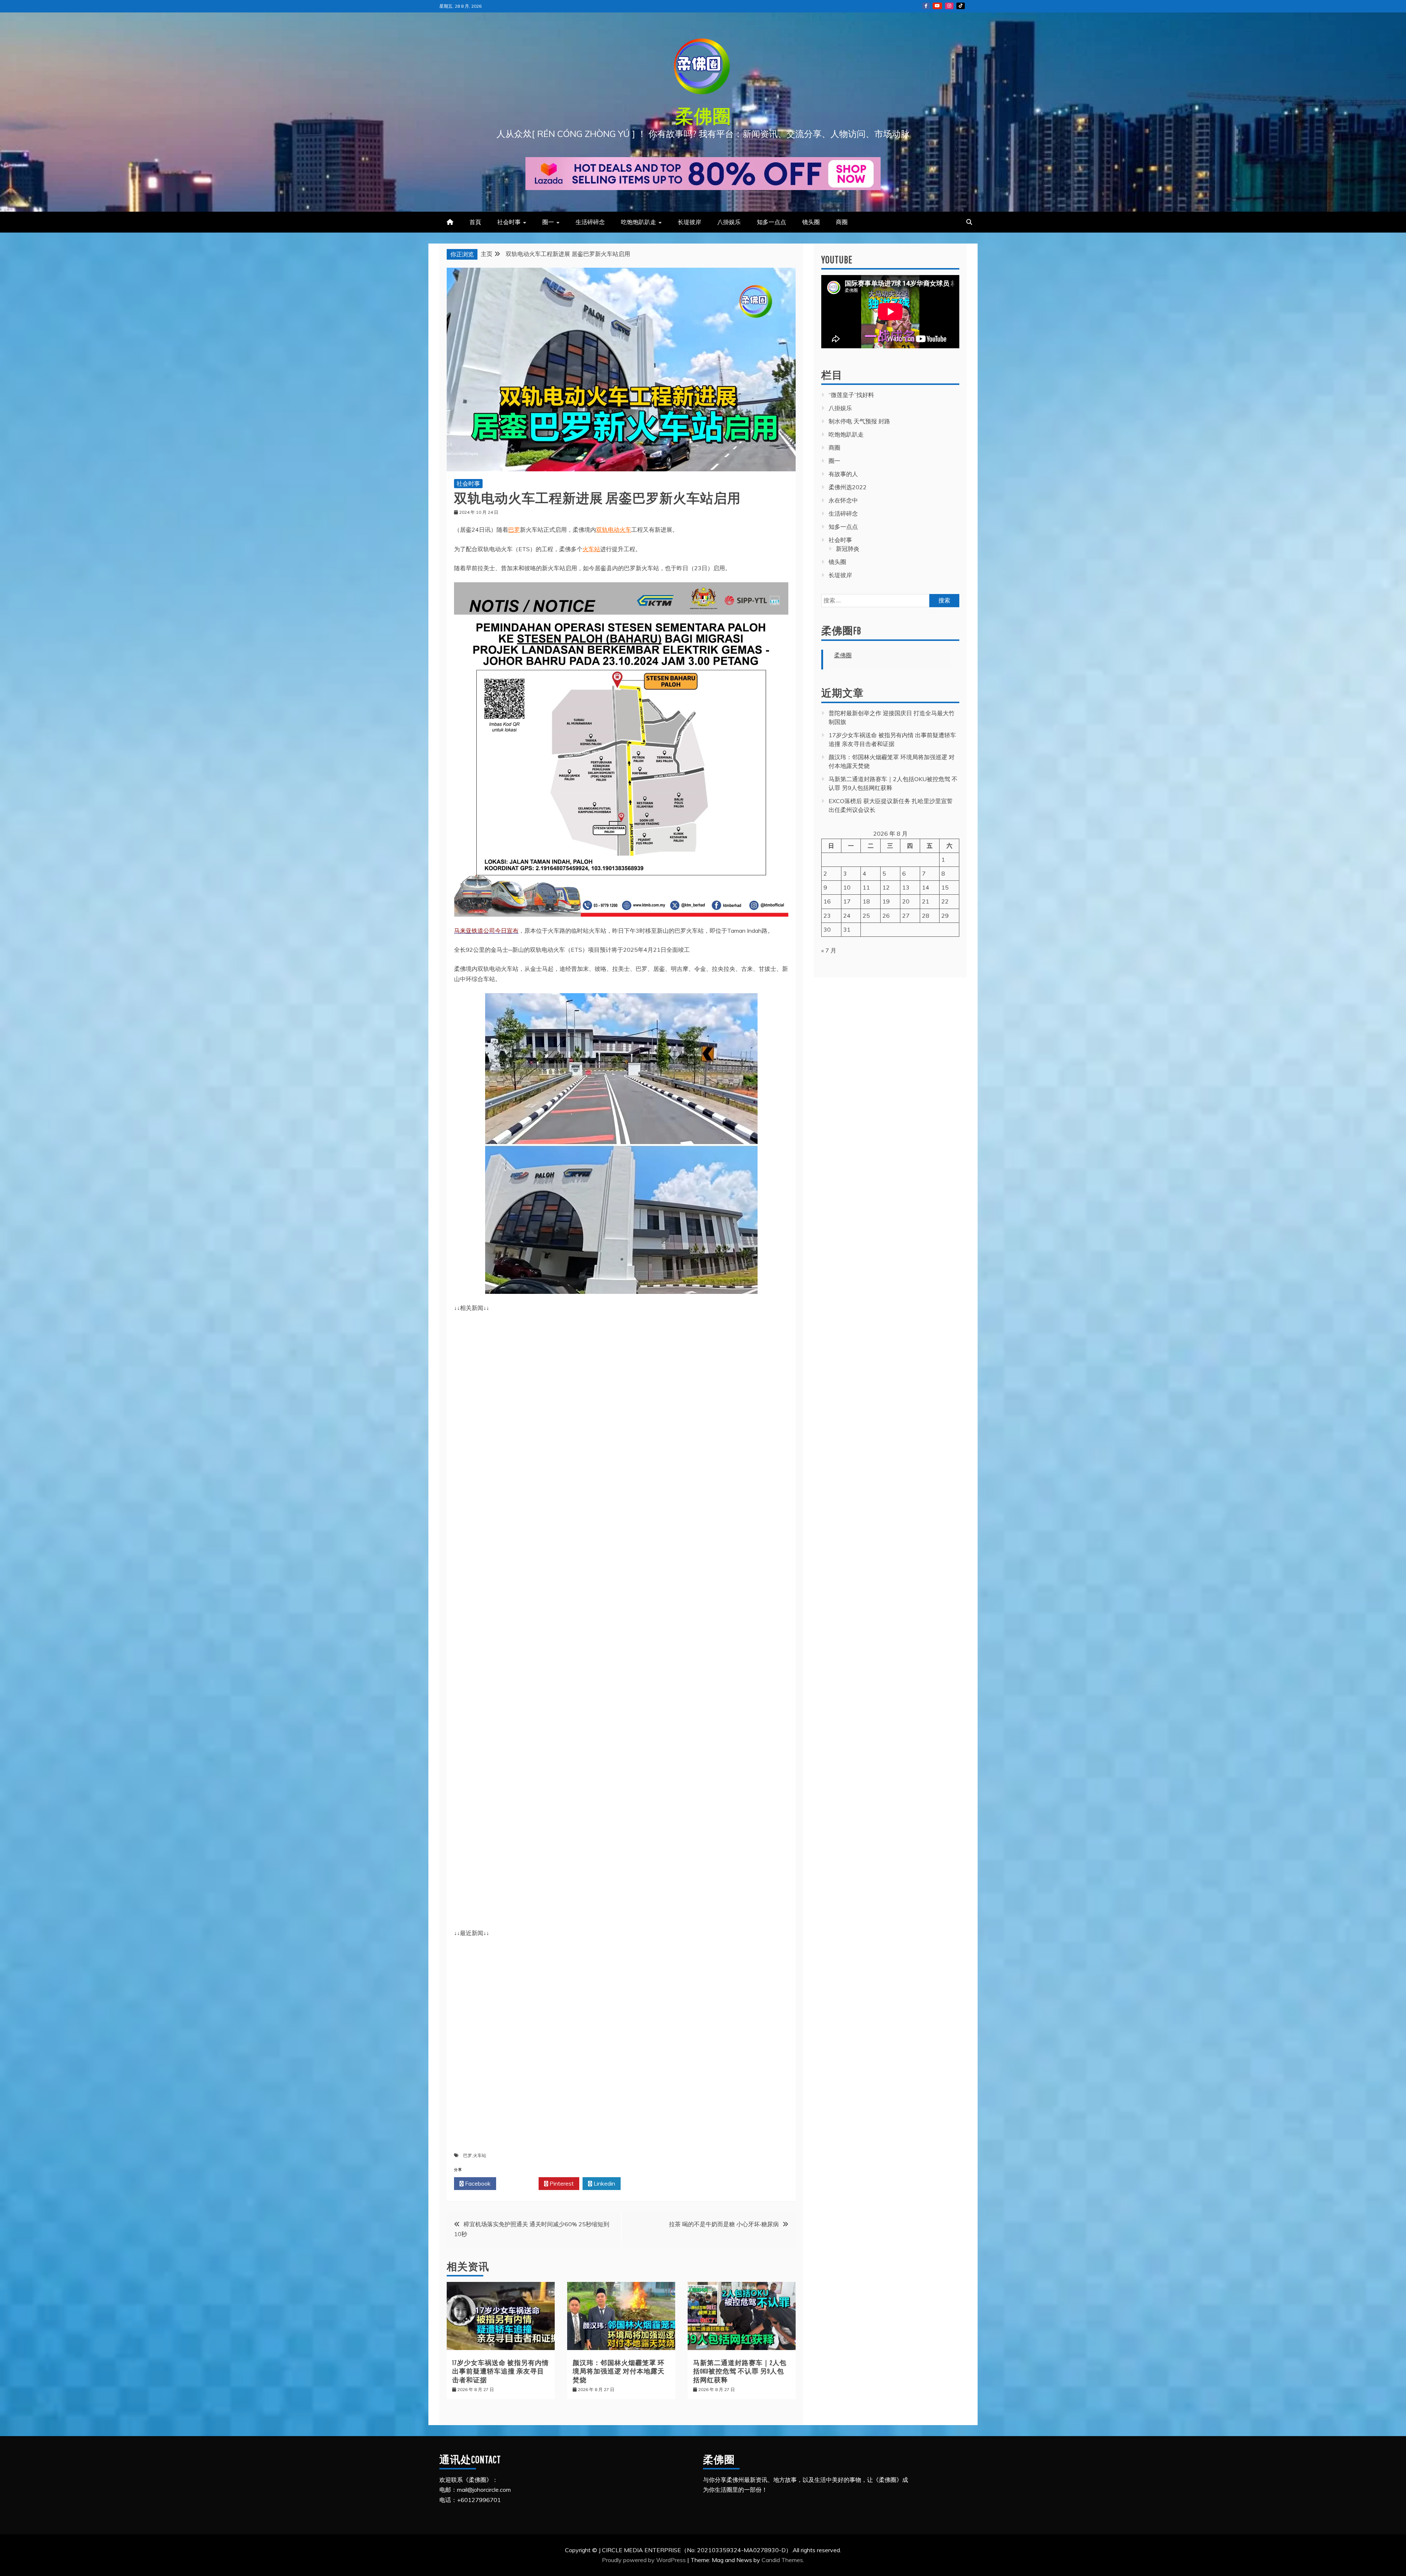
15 (945, 887)
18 (866, 901)
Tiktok (961, 6)
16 (827, 901)
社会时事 (509, 222)
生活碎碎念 (590, 222)
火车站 (591, 549)
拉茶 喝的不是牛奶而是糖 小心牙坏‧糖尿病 (724, 2224)
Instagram (949, 6)
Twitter (519, 2183)
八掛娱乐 (729, 222)
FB (926, 6)
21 (926, 901)
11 (866, 887)
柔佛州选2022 (848, 487)
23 (827, 916)
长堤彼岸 (689, 222)
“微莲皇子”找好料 (851, 395)
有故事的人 (843, 474)
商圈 (842, 222)
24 (847, 916)
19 (886, 901)
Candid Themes (782, 2560)
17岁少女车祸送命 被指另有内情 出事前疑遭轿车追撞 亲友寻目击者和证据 (501, 2371)
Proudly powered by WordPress (645, 2560)
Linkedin (604, 2183)
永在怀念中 (843, 500)
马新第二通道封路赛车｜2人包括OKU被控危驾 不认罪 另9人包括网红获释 (740, 2371)
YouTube (937, 6)
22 (945, 901)
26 (886, 916)
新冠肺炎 (848, 549)
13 (906, 887)
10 (847, 887)
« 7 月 (829, 950)
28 (926, 916)
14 (926, 887)
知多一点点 (771, 222)
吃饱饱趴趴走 (639, 222)
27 (906, 916)
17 (847, 901)
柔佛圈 (703, 116)
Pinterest (561, 2183)
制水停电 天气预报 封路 (859, 421)
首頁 (475, 222)
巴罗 (514, 530)
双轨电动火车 (614, 530)
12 (886, 887)
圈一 (548, 222)
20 (906, 901)
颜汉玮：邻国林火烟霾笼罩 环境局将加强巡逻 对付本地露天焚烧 (619, 2371)
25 (866, 916)
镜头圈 (811, 222)
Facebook (477, 2183)
